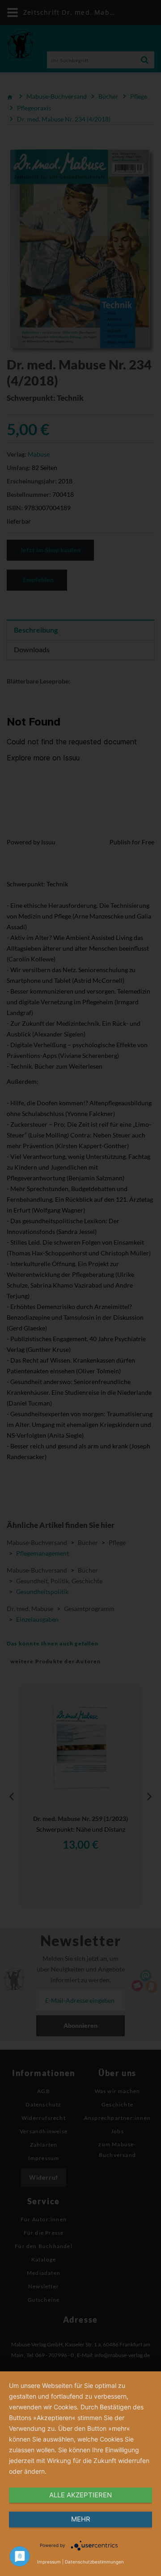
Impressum (49, 2562)
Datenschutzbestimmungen (94, 2562)
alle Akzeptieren (80, 2495)
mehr (81, 2519)
